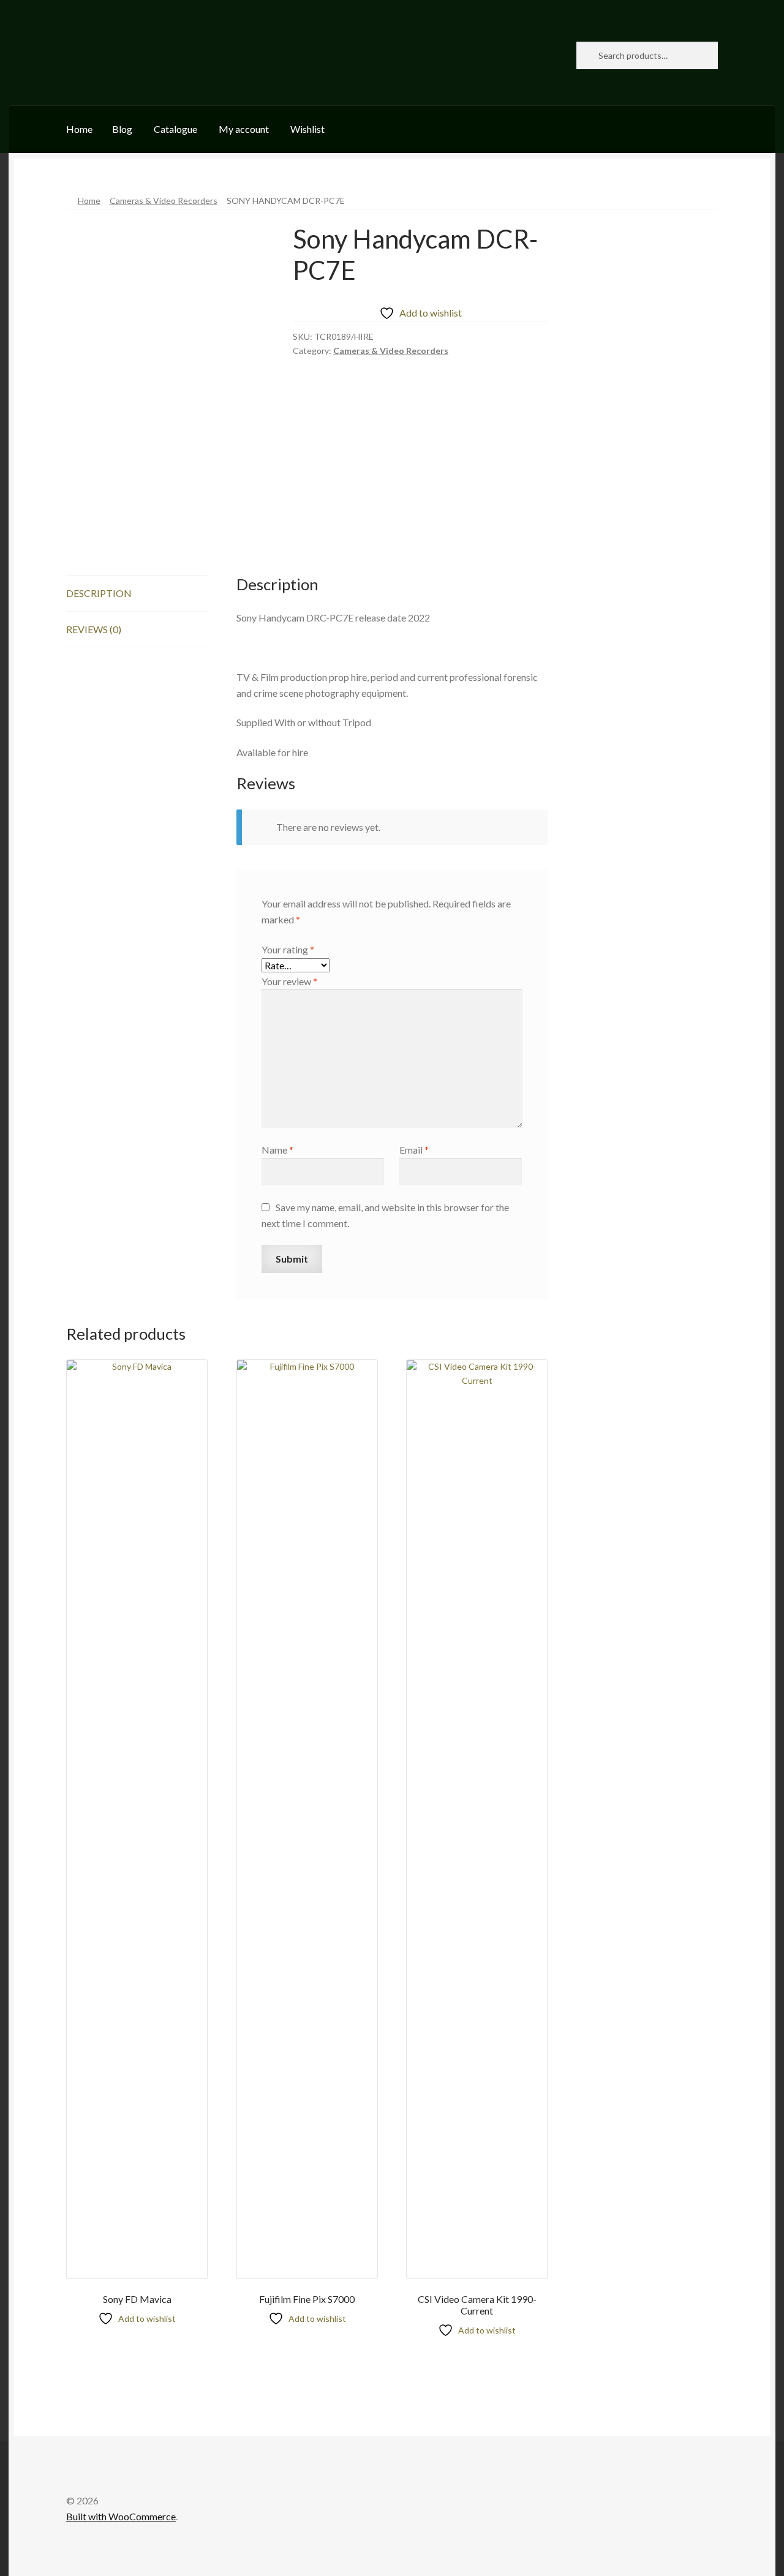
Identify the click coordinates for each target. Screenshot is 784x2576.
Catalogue (175, 129)
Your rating (288, 949)
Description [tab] (99, 593)
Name (277, 1150)
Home (79, 129)
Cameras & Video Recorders (164, 201)
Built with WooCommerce (121, 2516)
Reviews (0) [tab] (94, 629)
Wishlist (307, 129)
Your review (289, 981)
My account (244, 129)
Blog (122, 129)
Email (414, 1150)
